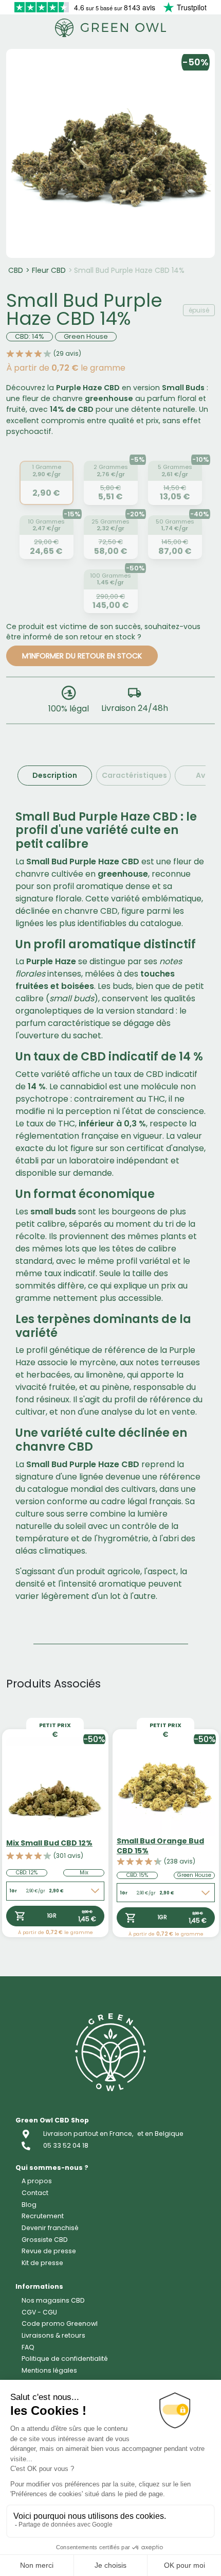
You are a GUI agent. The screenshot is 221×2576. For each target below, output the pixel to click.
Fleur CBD (49, 270)
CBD (16, 270)
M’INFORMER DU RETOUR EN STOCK (82, 656)
